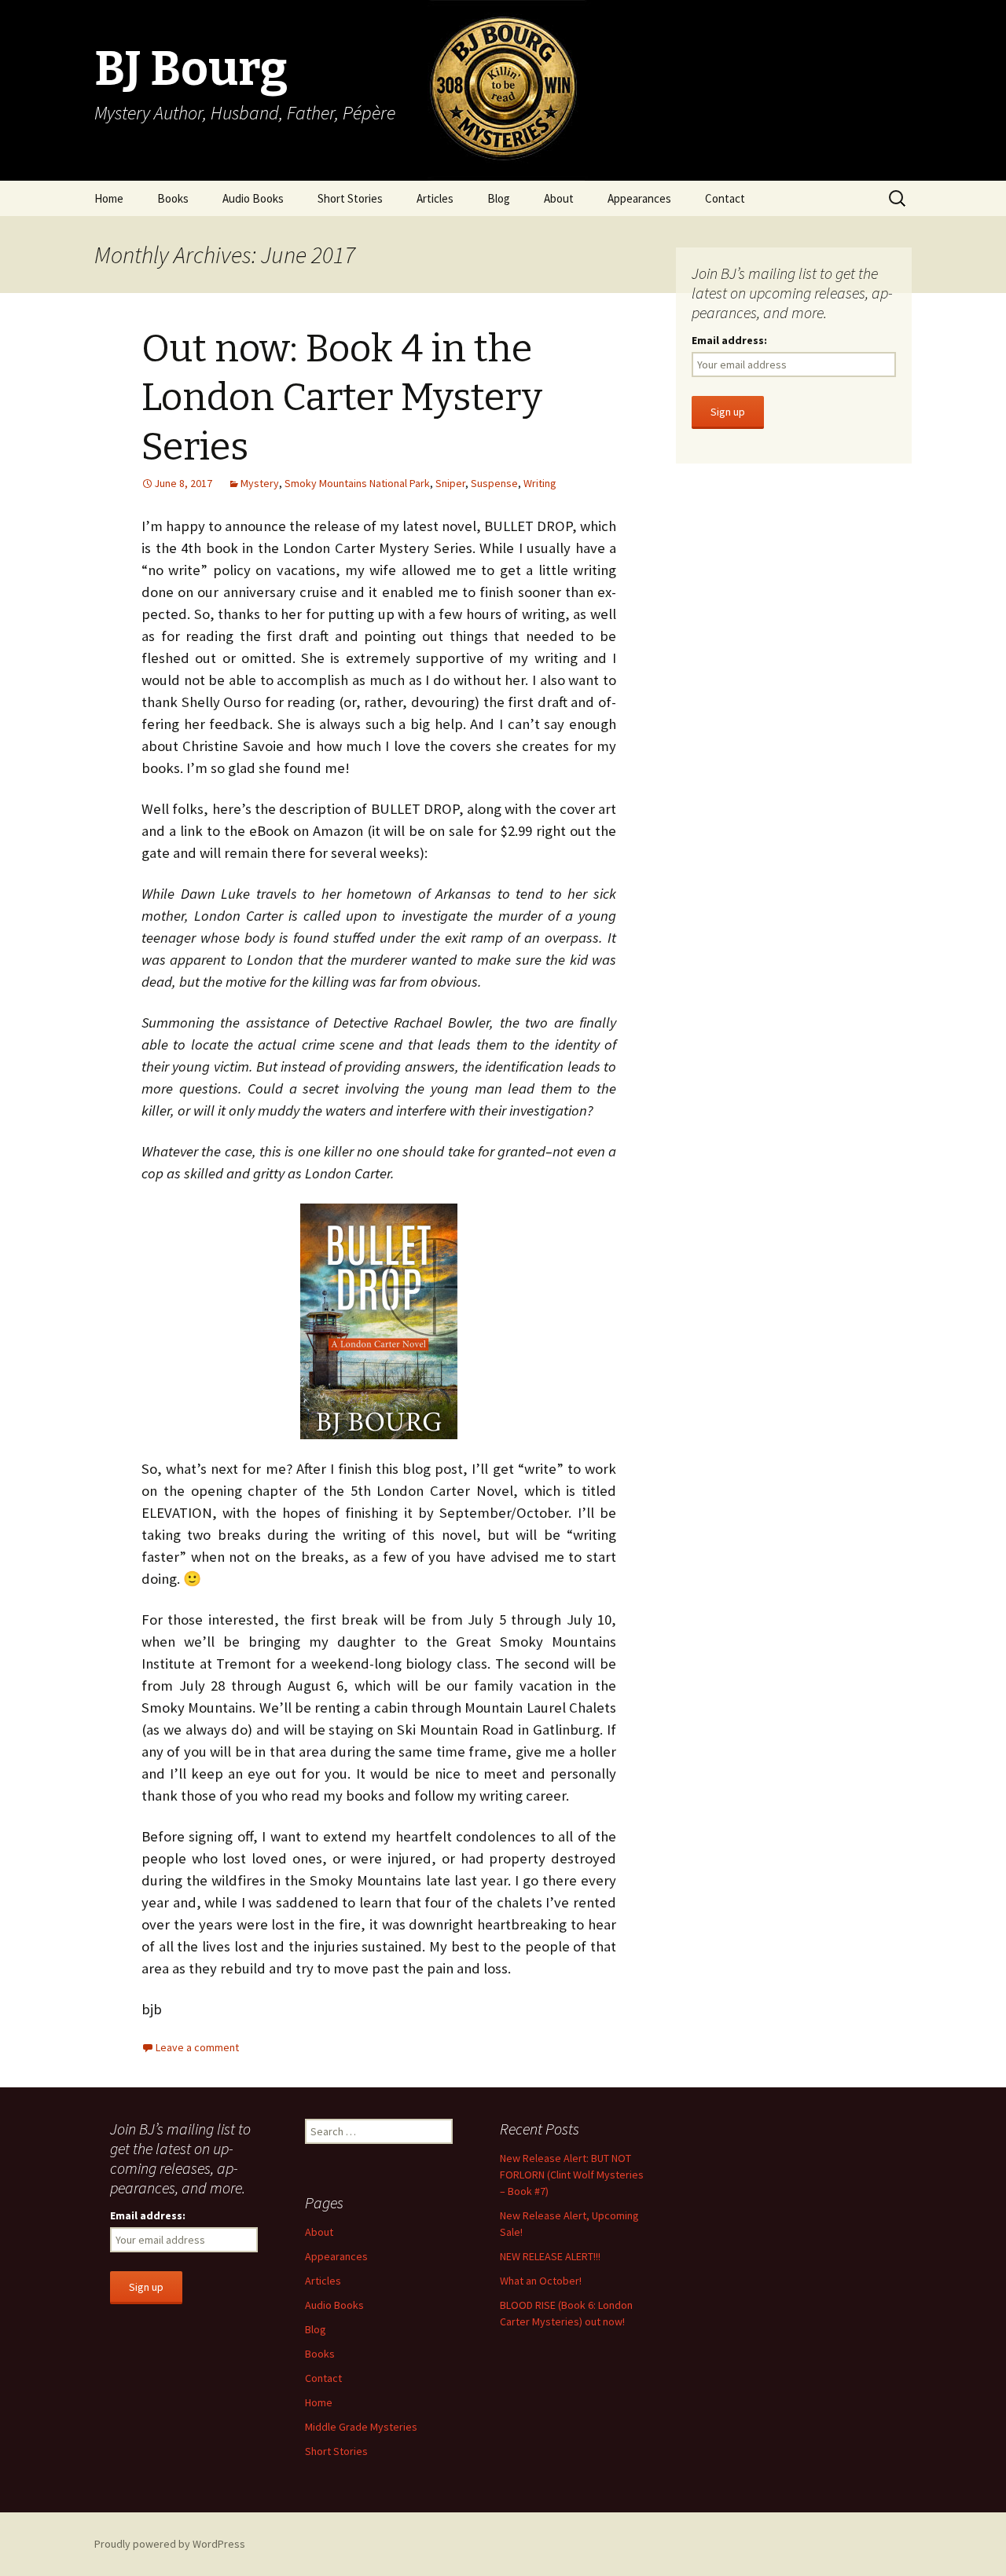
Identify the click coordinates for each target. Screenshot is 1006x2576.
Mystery (260, 483)
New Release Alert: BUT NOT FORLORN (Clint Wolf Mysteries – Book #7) (572, 2175)
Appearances (639, 198)
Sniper (450, 483)
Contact (725, 198)
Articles (435, 198)
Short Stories (350, 198)
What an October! (541, 2281)
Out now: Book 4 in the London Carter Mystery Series (342, 398)
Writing (540, 483)
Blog (499, 198)
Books (173, 198)
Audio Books (253, 198)
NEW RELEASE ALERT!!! (550, 2256)
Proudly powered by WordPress (170, 2544)
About (559, 198)
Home (109, 198)
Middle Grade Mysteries (361, 2427)
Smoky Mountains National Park (357, 483)
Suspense (494, 483)
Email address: (729, 340)
